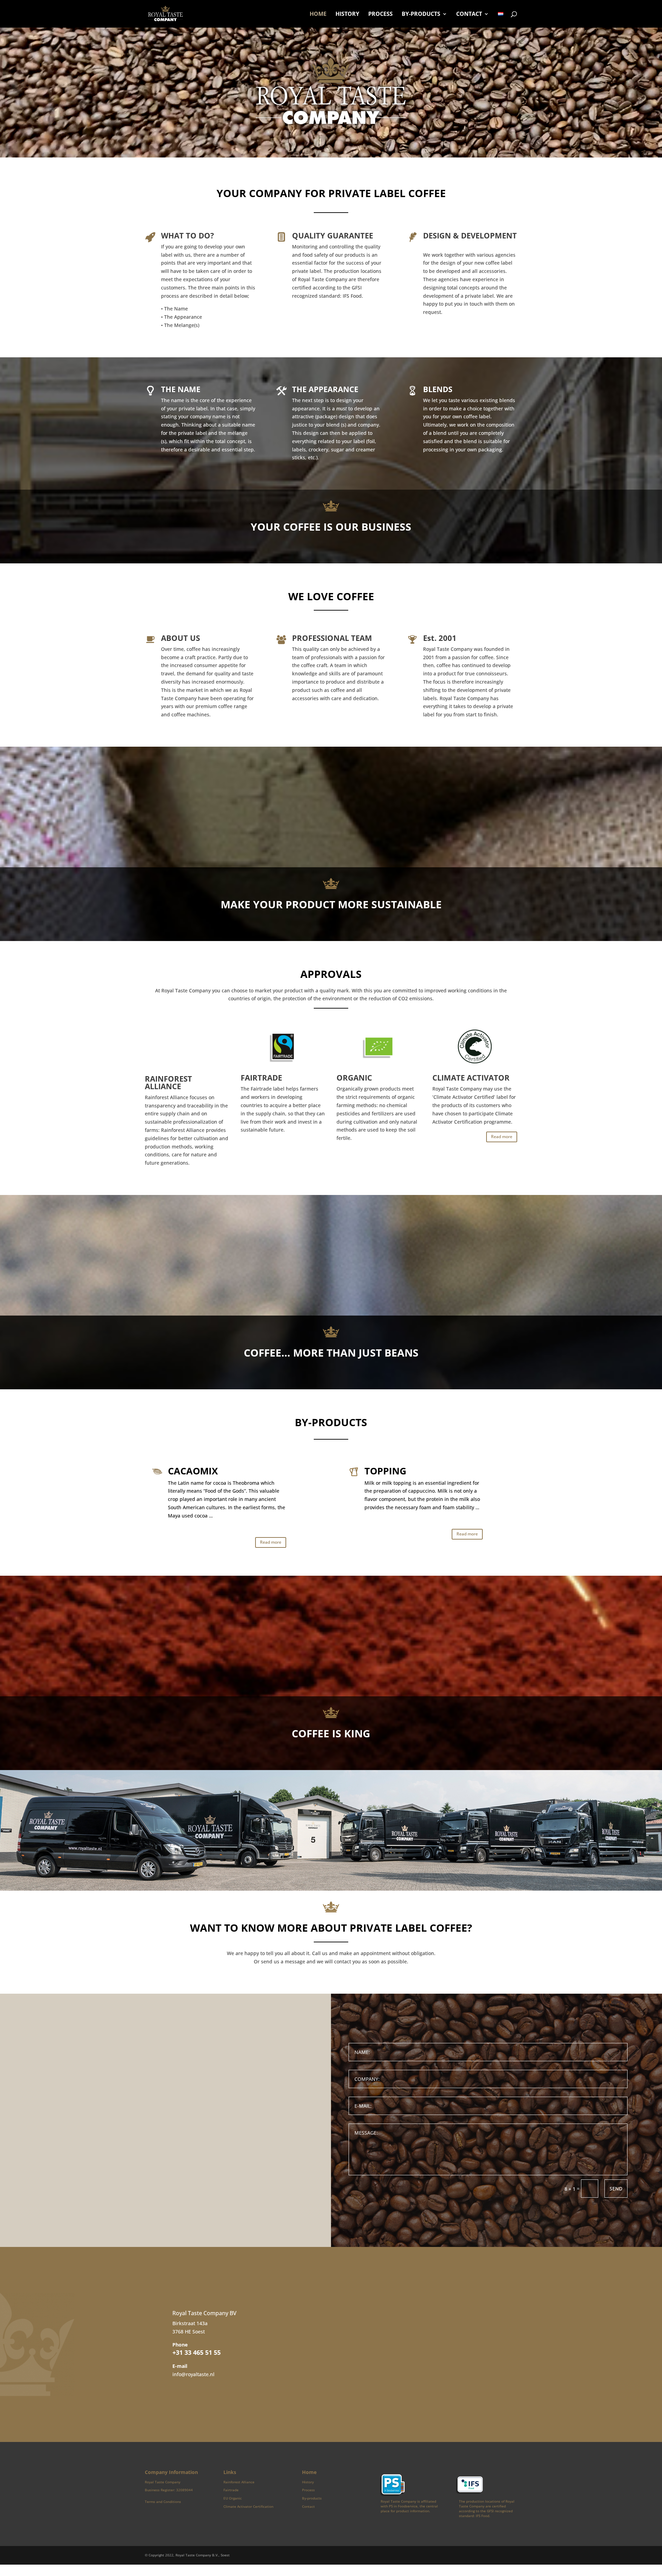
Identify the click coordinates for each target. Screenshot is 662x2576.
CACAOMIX (193, 1471)
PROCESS (380, 14)
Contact (308, 2506)
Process (308, 2490)
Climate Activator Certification (248, 2506)
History (308, 2482)
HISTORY (347, 14)
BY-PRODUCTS (421, 14)
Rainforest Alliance (239, 2482)
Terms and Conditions (163, 2502)
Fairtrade (231, 2490)
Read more (502, 1137)
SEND (616, 2189)
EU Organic (233, 2498)
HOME (318, 14)
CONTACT (469, 14)
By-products (312, 2498)
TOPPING (385, 1471)
